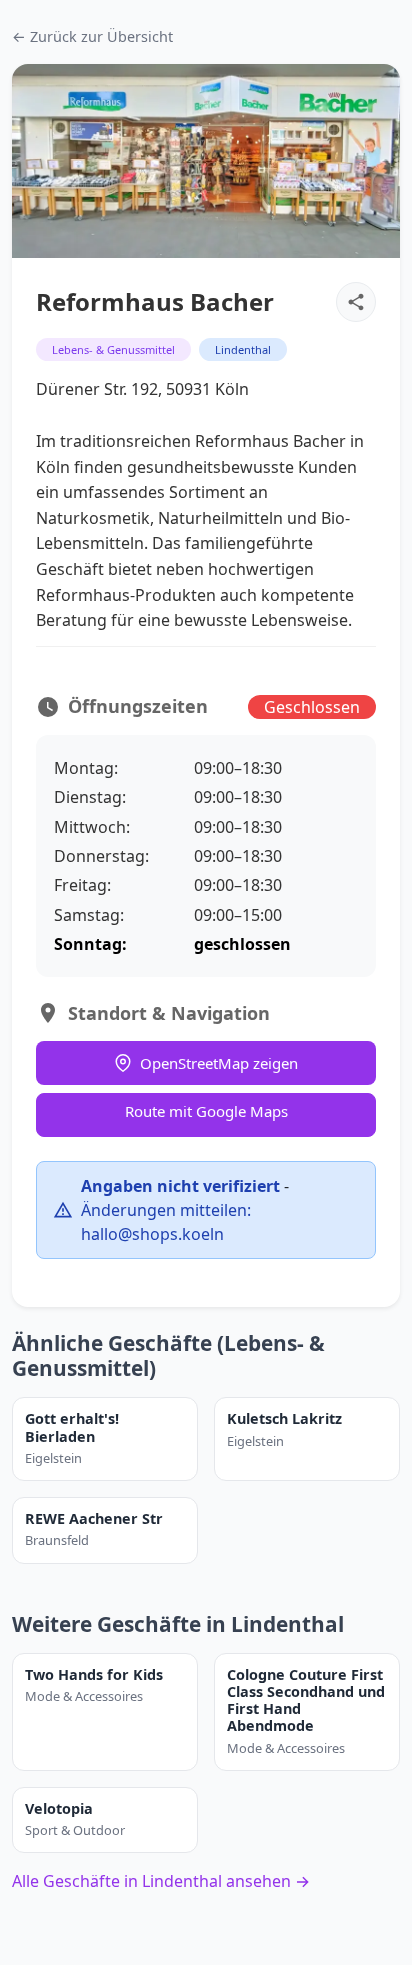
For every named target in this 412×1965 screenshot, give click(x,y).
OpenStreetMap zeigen (219, 1063)
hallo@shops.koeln (152, 1234)
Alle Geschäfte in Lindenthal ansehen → (161, 1881)
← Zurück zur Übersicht (92, 36)
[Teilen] (356, 302)
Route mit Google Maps (206, 1111)
